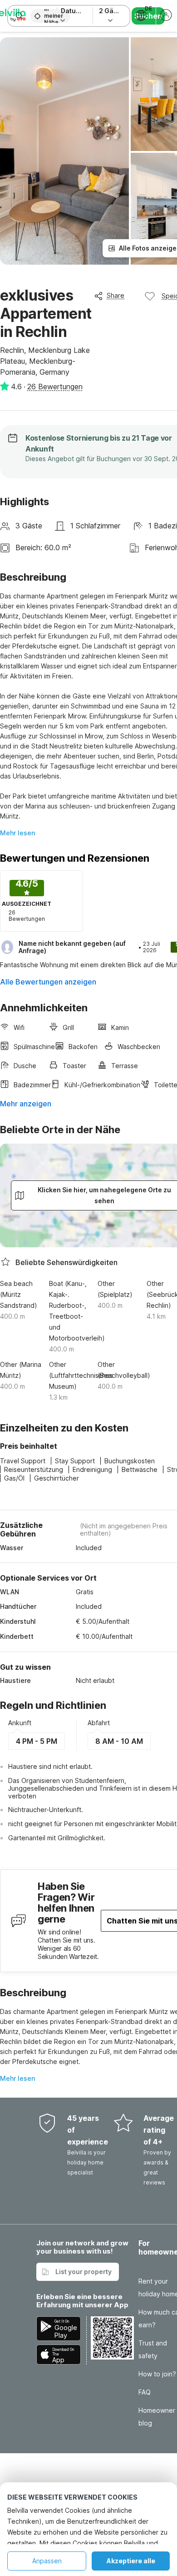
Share (116, 295)
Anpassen (47, 2561)
